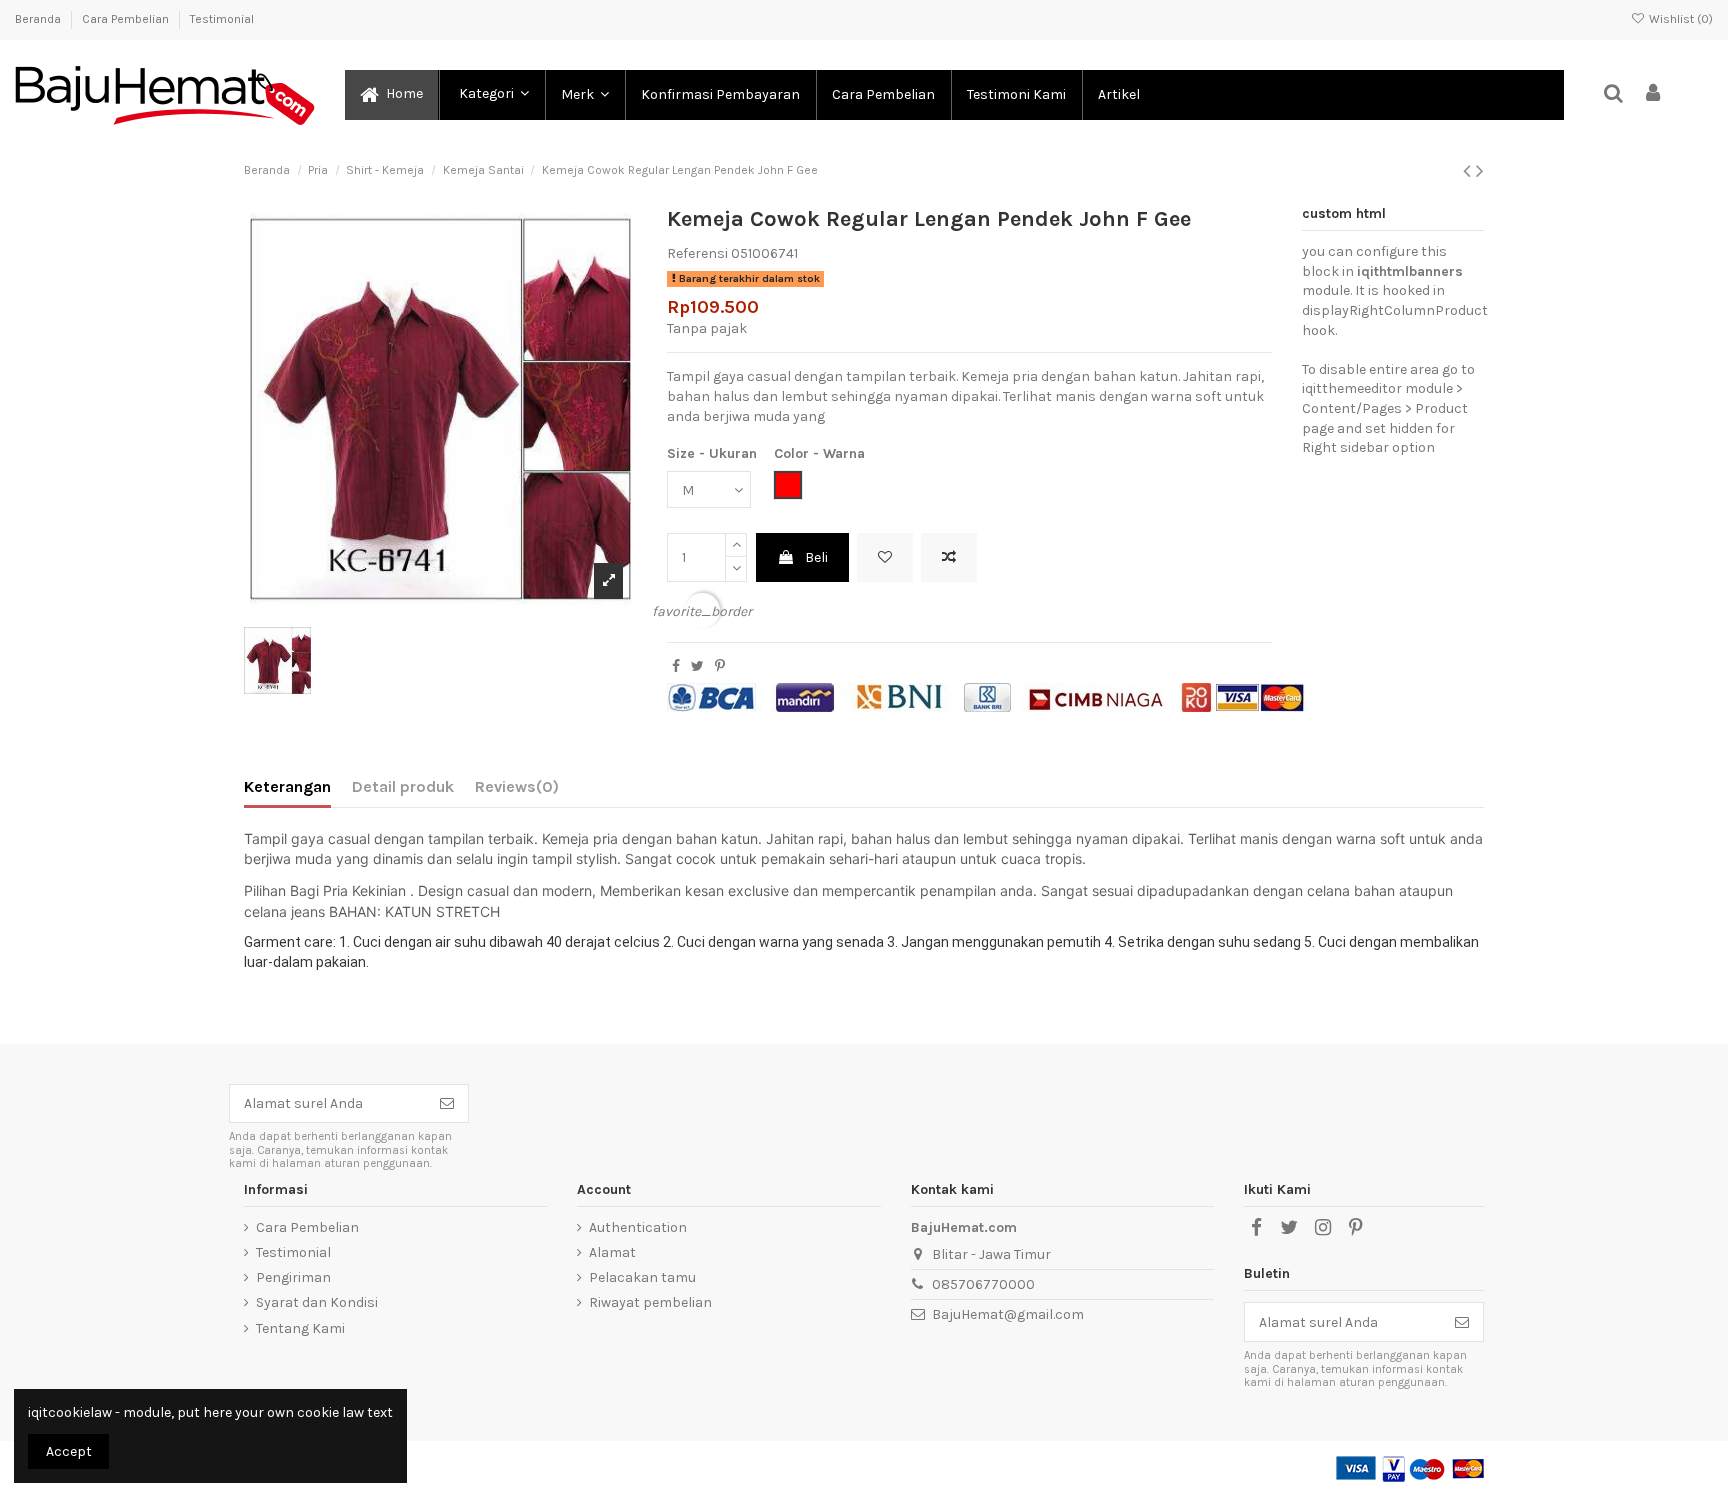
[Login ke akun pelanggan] (1654, 94)
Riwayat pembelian (650, 1302)
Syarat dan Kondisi (317, 1302)
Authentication (638, 1227)
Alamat (612, 1252)
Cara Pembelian (127, 19)
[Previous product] (1469, 171)
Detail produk (403, 786)
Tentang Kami (300, 1328)
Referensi (697, 253)
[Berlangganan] (447, 1104)
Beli (816, 557)
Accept (69, 1451)
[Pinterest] (720, 666)
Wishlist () (1679, 19)
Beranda (39, 19)
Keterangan (287, 786)
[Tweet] (697, 666)
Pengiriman (293, 1277)
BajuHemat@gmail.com (1008, 1314)
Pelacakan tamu (642, 1277)
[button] (491, 95)
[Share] (676, 666)
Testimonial (222, 19)
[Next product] (1480, 171)
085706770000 (983, 1284)
